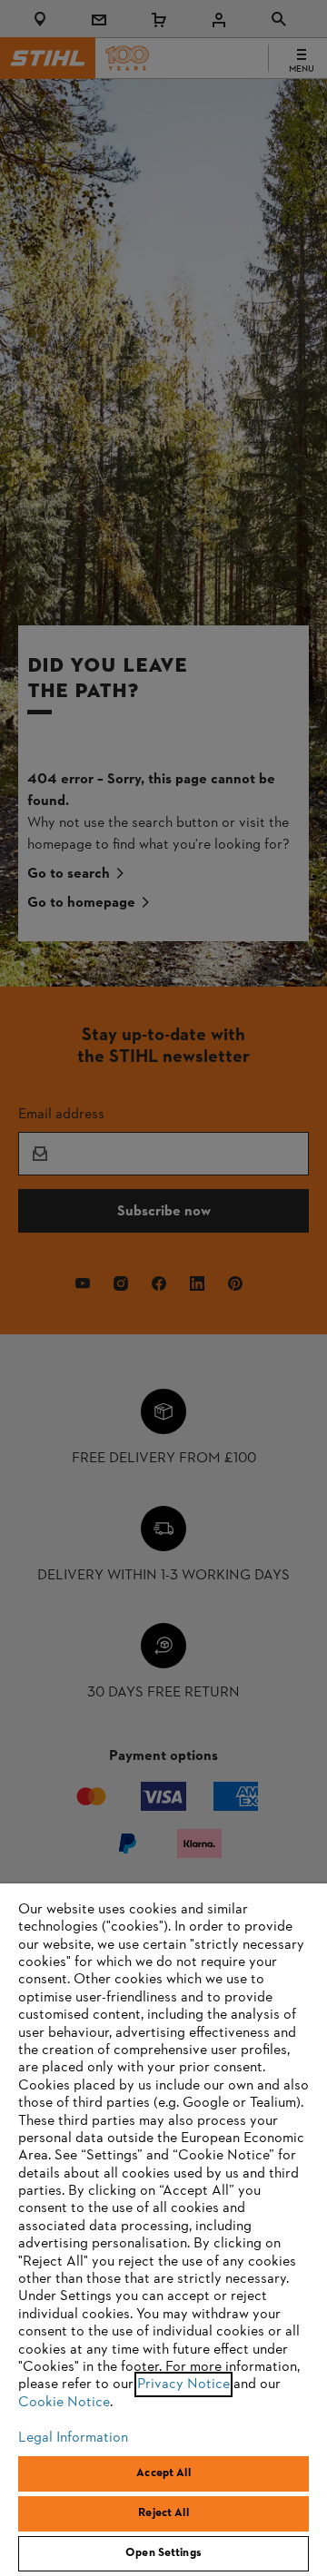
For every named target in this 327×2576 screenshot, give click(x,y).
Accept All (163, 2473)
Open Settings (163, 2553)
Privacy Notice (183, 2384)
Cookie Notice (64, 2403)
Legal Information (73, 2438)
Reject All (163, 2513)
